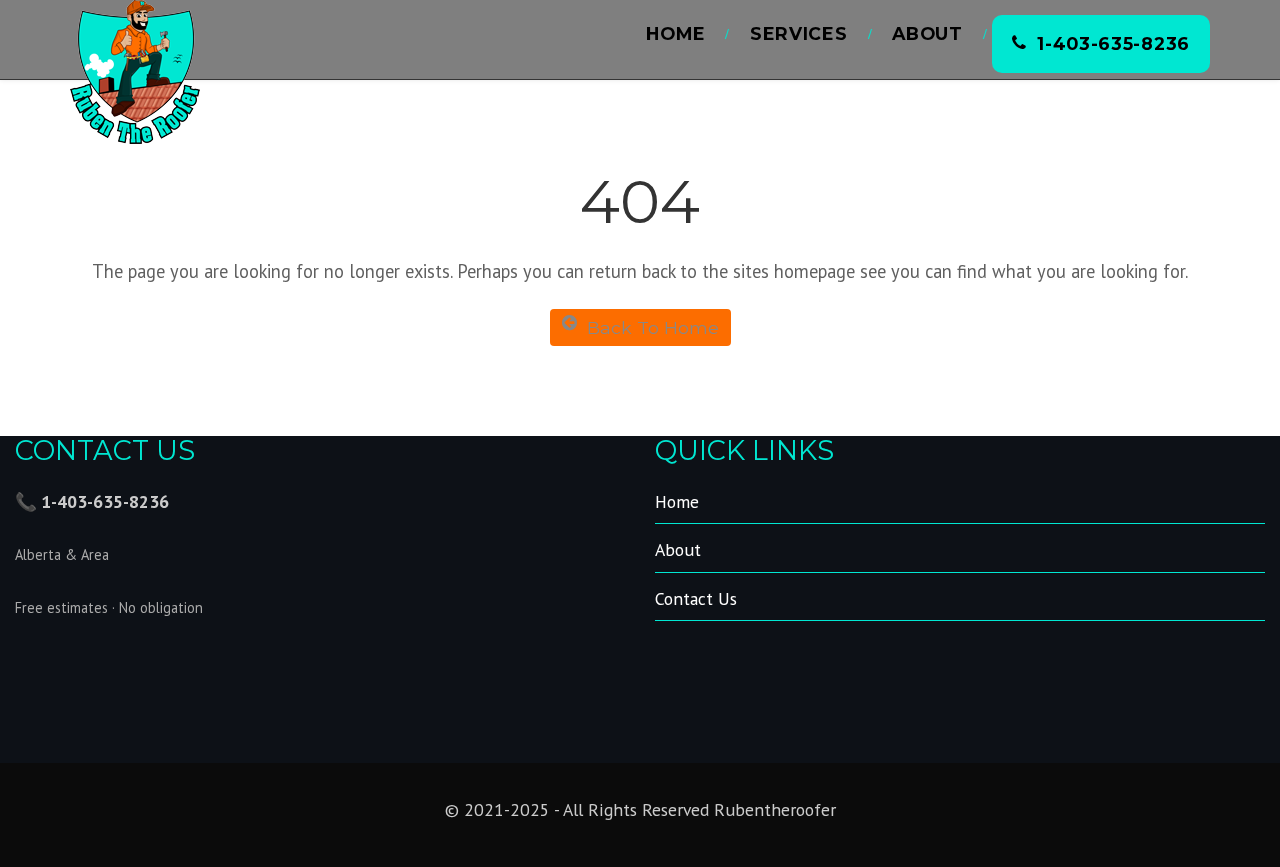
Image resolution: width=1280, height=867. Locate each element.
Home (675, 33)
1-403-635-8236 (1113, 43)
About (927, 33)
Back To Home (653, 327)
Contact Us (696, 598)
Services (799, 33)
